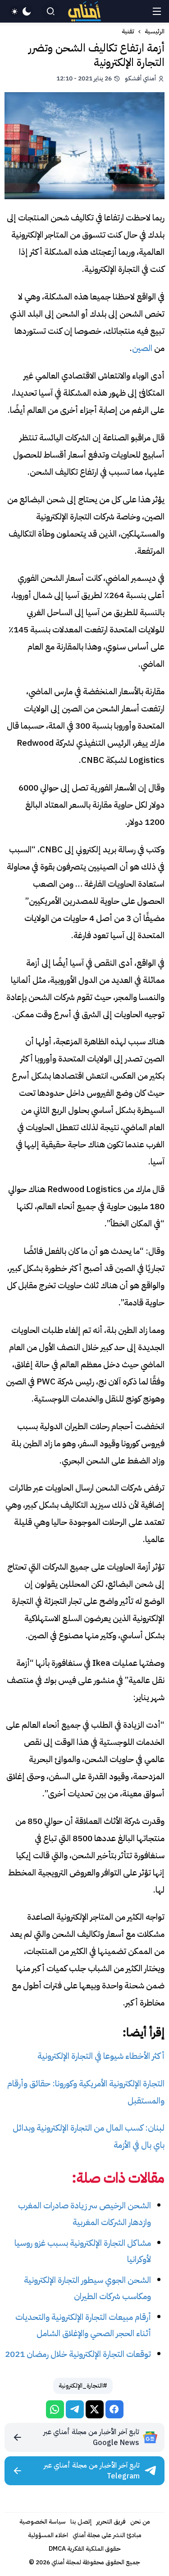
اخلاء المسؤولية (48, 2535)
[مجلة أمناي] (85, 12)
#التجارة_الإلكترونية (83, 2386)
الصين (142, 348)
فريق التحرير (111, 2522)
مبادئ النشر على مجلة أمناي (107, 2535)
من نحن (140, 2522)
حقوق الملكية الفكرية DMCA (85, 2549)
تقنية (128, 32)
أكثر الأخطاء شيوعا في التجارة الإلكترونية (101, 2056)
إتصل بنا (81, 2522)
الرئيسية (155, 32)
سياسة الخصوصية (43, 2522)
